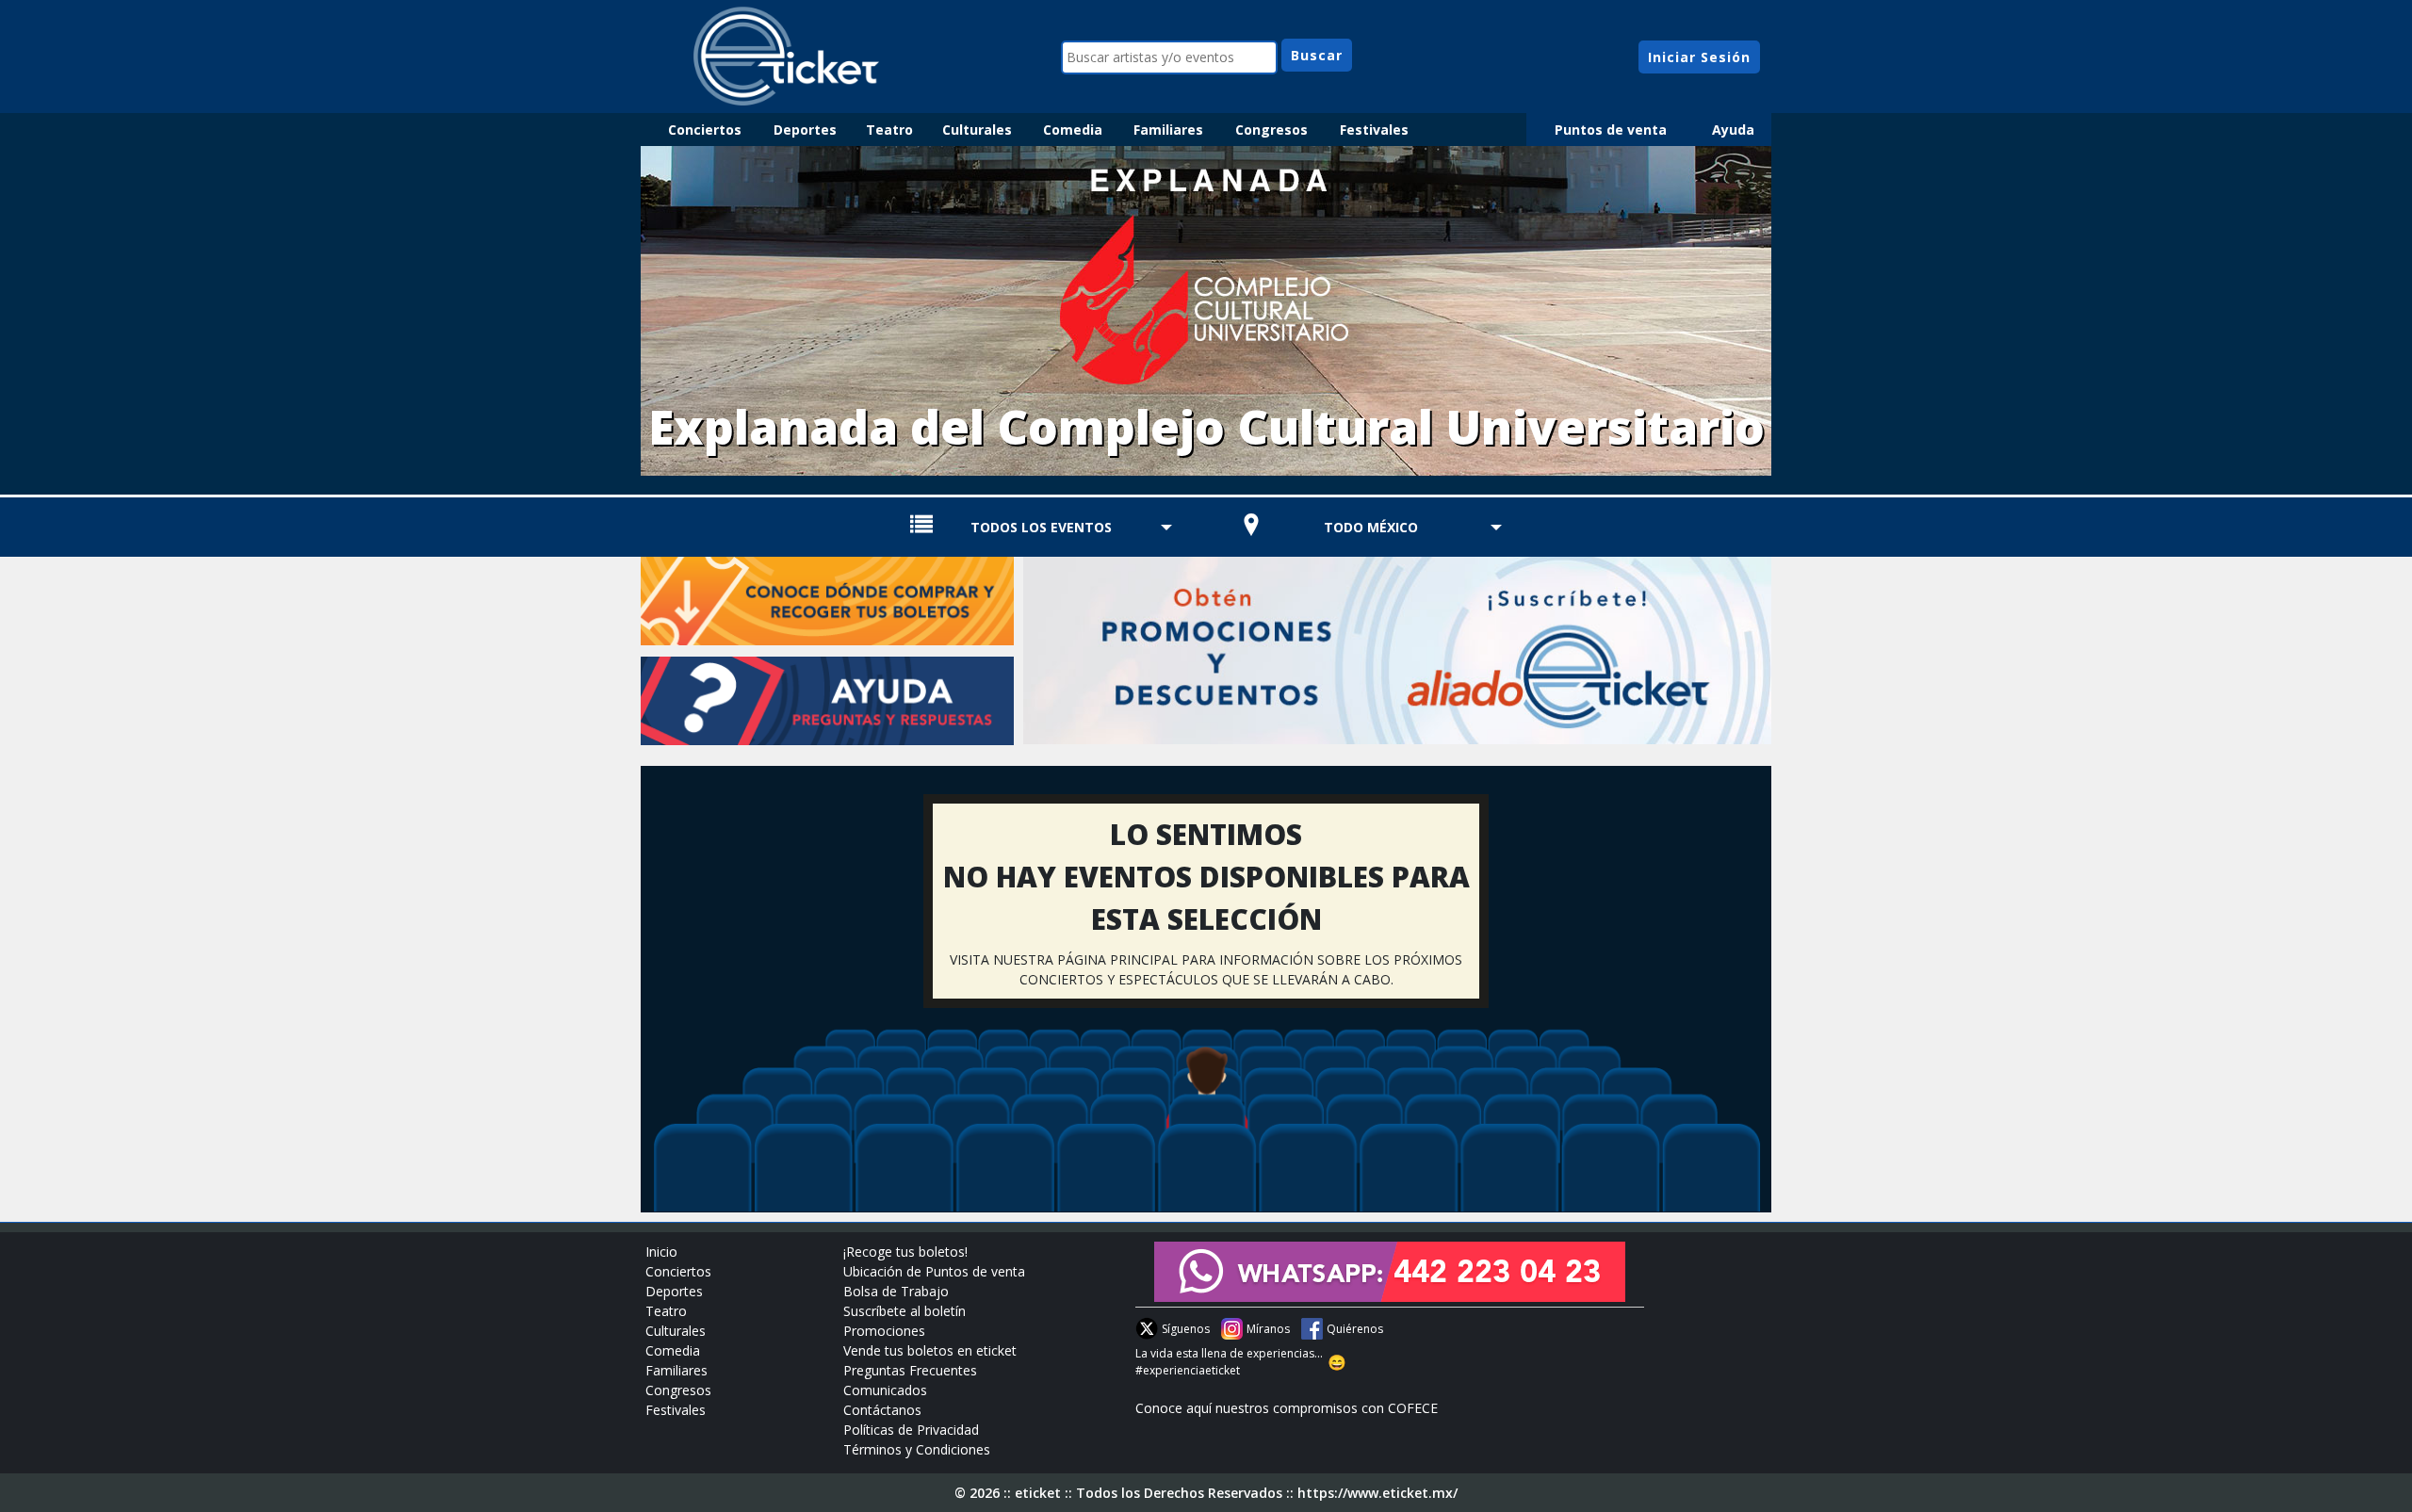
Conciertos (705, 130)
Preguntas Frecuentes (910, 1370)
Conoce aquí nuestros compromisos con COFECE (1287, 1408)
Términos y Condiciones (917, 1449)
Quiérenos (1355, 1329)
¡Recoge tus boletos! (905, 1252)
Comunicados (885, 1390)
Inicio (661, 1252)
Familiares (1168, 130)
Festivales (1374, 130)
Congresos (1271, 130)
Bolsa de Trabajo (896, 1291)
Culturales (977, 130)
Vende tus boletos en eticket (930, 1350)
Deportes (805, 130)
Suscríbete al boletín (904, 1311)
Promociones (884, 1331)
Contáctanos (882, 1410)
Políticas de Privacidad (911, 1430)
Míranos (1268, 1329)
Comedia (1073, 130)
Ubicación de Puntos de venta (934, 1271)
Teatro (889, 130)
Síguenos (1186, 1329)
